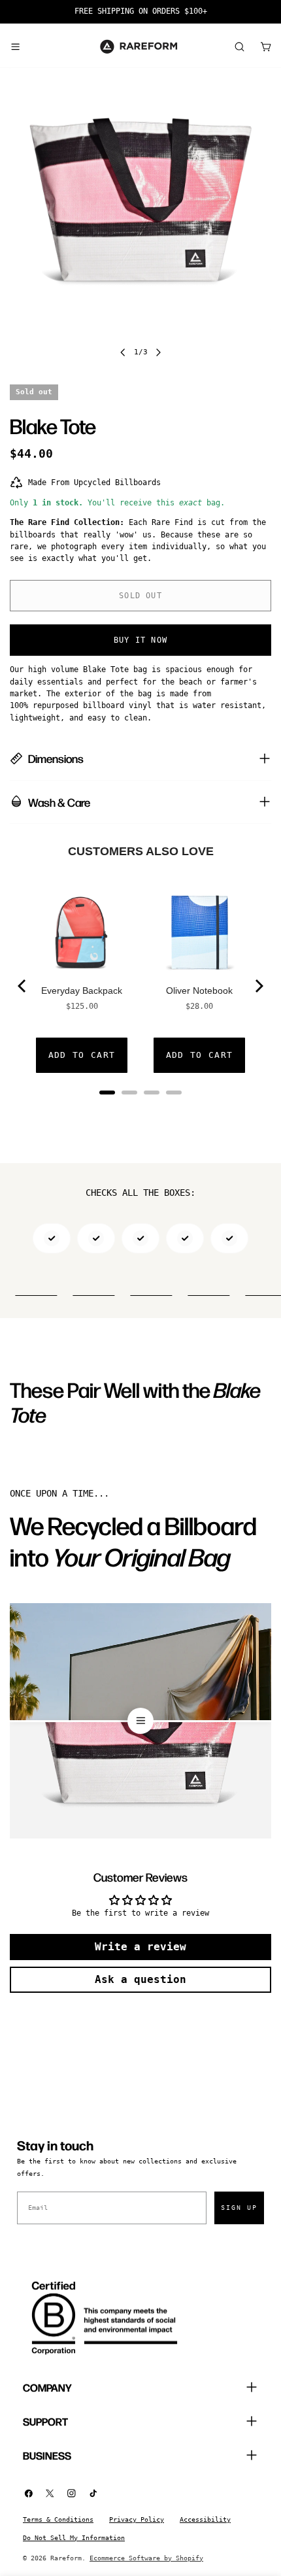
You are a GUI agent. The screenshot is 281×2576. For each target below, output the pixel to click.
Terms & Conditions (58, 2519)
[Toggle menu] (15, 46)
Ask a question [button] (140, 1979)
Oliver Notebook (199, 991)
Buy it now (140, 640)
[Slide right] (158, 352)
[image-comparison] (140, 1721)
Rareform (66, 2558)
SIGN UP (239, 2208)
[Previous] (23, 986)
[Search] (239, 46)
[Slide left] (123, 352)
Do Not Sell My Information (74, 2538)
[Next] (258, 986)
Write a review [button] (140, 1947)
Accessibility (205, 2519)
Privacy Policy (137, 2519)
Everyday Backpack (82, 991)
